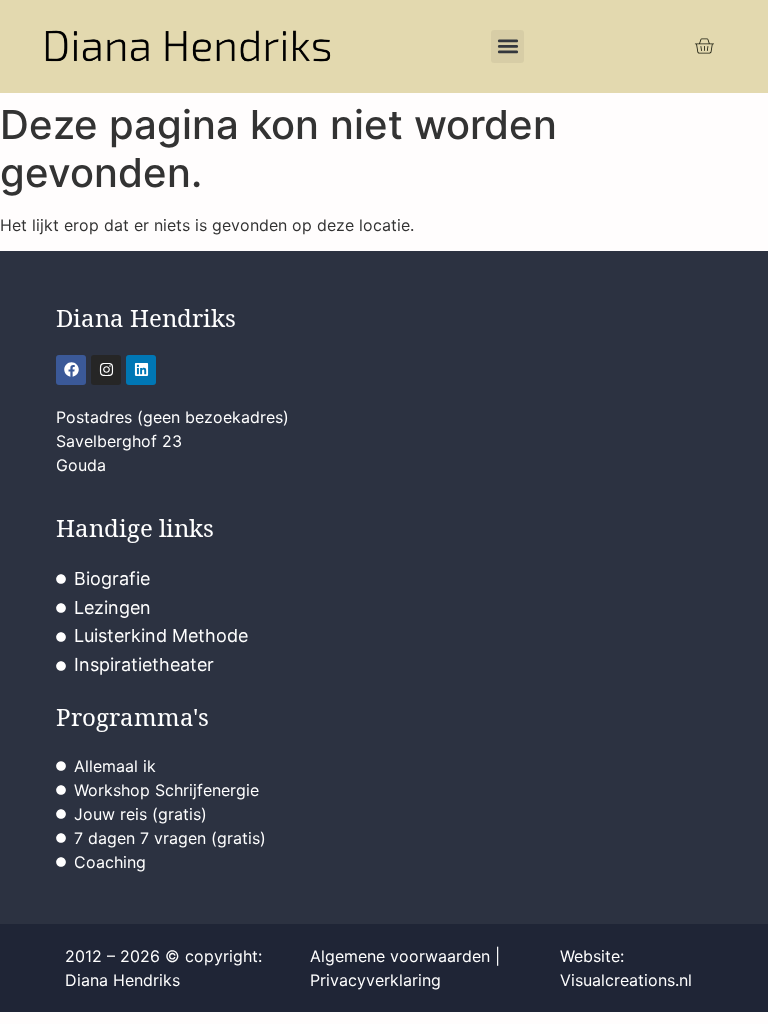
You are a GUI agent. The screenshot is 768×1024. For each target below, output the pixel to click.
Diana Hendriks (146, 317)
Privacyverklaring (375, 980)
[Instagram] (106, 370)
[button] (507, 46)
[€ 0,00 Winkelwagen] (704, 46)
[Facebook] (71, 370)
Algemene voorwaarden (400, 956)
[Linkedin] (141, 370)
